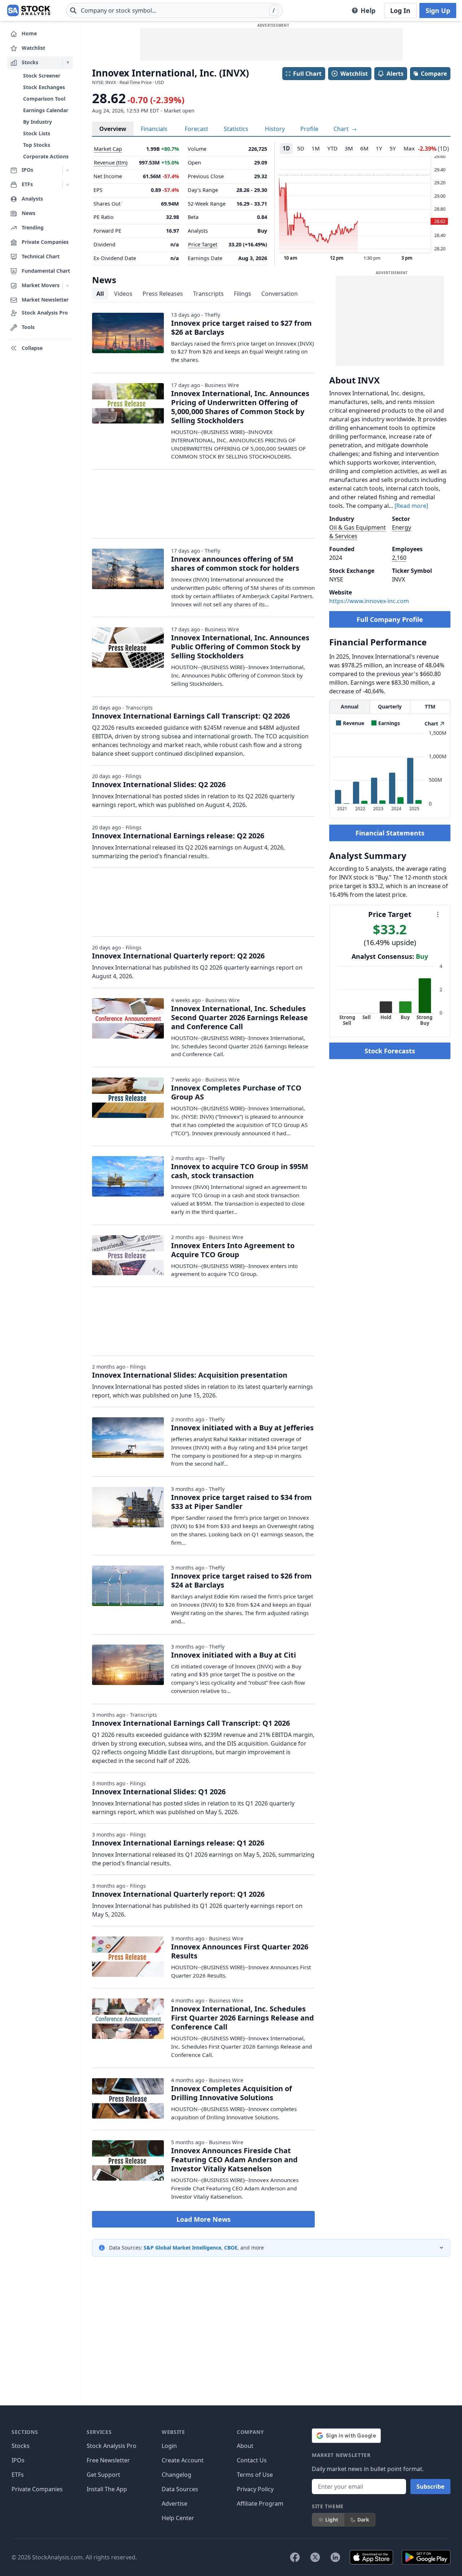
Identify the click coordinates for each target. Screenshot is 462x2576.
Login (169, 2446)
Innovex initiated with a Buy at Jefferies (242, 1428)
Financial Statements (390, 833)
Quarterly (390, 706)
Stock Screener (42, 76)
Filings (243, 294)
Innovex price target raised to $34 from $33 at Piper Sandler (241, 1502)
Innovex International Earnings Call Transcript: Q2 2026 (191, 716)
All (100, 294)
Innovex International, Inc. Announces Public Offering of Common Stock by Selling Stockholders (240, 647)
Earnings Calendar (46, 110)
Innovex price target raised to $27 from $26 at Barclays (241, 328)
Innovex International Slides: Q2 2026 (159, 784)
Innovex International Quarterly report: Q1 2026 (178, 1894)
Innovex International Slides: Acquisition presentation (190, 1375)
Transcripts (208, 294)
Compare (434, 74)
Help (368, 10)
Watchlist (354, 74)
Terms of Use (255, 2475)
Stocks (21, 2446)
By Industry (38, 122)
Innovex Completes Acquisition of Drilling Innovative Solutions (232, 2093)
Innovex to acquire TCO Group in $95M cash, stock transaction (240, 1171)
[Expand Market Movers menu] (68, 286)
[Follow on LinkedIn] (335, 2557)
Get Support (103, 2475)
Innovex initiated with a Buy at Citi (234, 1655)
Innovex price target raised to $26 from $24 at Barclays (241, 1580)
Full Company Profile (390, 619)
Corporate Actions (46, 156)
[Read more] (411, 506)
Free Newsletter (108, 2460)
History (275, 129)
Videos (123, 294)
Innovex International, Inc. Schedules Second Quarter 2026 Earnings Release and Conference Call (239, 1017)
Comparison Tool (44, 99)
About (245, 2446)
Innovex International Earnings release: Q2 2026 (178, 836)
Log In (400, 10)
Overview (113, 129)
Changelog (176, 2475)
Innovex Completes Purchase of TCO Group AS (236, 1092)
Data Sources (180, 2489)
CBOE (231, 2248)
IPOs (18, 2460)
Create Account (183, 2460)
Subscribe (430, 2487)
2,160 (399, 558)
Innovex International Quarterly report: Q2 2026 (178, 956)
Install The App (107, 2489)
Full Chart (307, 74)
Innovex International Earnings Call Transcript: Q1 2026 (191, 1723)
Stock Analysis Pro (112, 2446)
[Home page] (29, 10)
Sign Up (438, 10)
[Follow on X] (315, 2557)
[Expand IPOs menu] (68, 170)
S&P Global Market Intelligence (182, 2248)
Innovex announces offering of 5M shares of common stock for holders (235, 563)
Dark (363, 2520)
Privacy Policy (255, 2489)
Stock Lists (37, 133)
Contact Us (252, 2460)
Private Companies (37, 2489)
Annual (350, 706)
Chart (342, 129)
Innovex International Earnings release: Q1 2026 (178, 1843)
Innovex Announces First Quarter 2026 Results (240, 1951)
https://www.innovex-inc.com (369, 601)
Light (332, 2520)
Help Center (178, 2518)
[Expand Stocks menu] (68, 63)
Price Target (203, 244)
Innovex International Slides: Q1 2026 (159, 1792)
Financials (154, 129)
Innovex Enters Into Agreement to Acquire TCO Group (233, 1250)
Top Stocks (37, 145)
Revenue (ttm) (111, 163)
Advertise (175, 2503)
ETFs (18, 2475)
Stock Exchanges (44, 87)
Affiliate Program (260, 2503)
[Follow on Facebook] (295, 2557)
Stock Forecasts (390, 1051)
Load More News (204, 2219)
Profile (309, 129)
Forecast (197, 129)
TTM (430, 706)
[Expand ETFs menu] (68, 185)
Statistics (236, 129)
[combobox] (174, 10)
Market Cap (108, 149)
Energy (402, 527)
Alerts (395, 74)
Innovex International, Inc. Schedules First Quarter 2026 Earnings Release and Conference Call (243, 2018)
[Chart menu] (438, 914)
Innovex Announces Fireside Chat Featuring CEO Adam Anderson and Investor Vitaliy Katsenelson (234, 2160)
